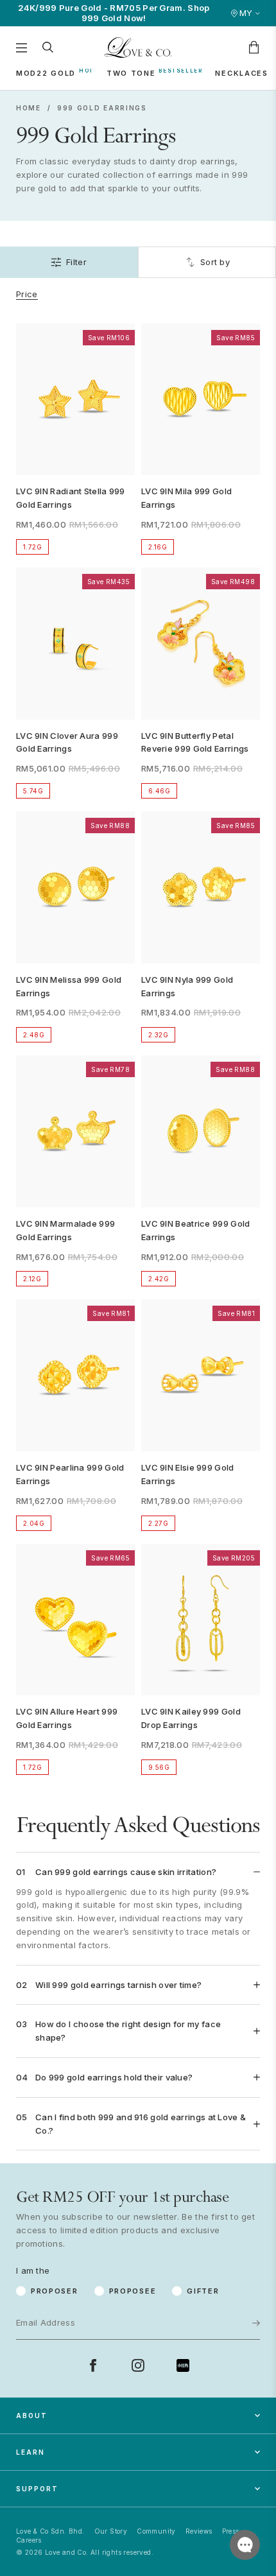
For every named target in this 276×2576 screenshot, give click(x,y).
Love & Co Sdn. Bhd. (50, 2531)
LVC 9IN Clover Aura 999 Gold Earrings (67, 742)
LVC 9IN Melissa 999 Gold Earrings (69, 986)
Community (156, 2531)
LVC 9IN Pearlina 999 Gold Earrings (70, 1474)
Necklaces (241, 73)
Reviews (199, 2531)
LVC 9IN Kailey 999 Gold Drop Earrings (191, 1718)
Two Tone (131, 73)
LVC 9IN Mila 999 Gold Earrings (186, 498)
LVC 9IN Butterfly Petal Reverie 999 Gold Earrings (195, 742)
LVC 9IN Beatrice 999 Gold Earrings (196, 1230)
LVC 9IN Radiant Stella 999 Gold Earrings (71, 498)
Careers (29, 2540)
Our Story (111, 2531)
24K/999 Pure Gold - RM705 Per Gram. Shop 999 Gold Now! (114, 13)
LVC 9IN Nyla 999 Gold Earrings (187, 986)
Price (27, 294)
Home (29, 108)
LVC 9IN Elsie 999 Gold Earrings (188, 1474)
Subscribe (216, 2281)
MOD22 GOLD (46, 73)
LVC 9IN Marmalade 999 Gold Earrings (65, 1230)
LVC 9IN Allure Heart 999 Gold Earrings (67, 1718)
